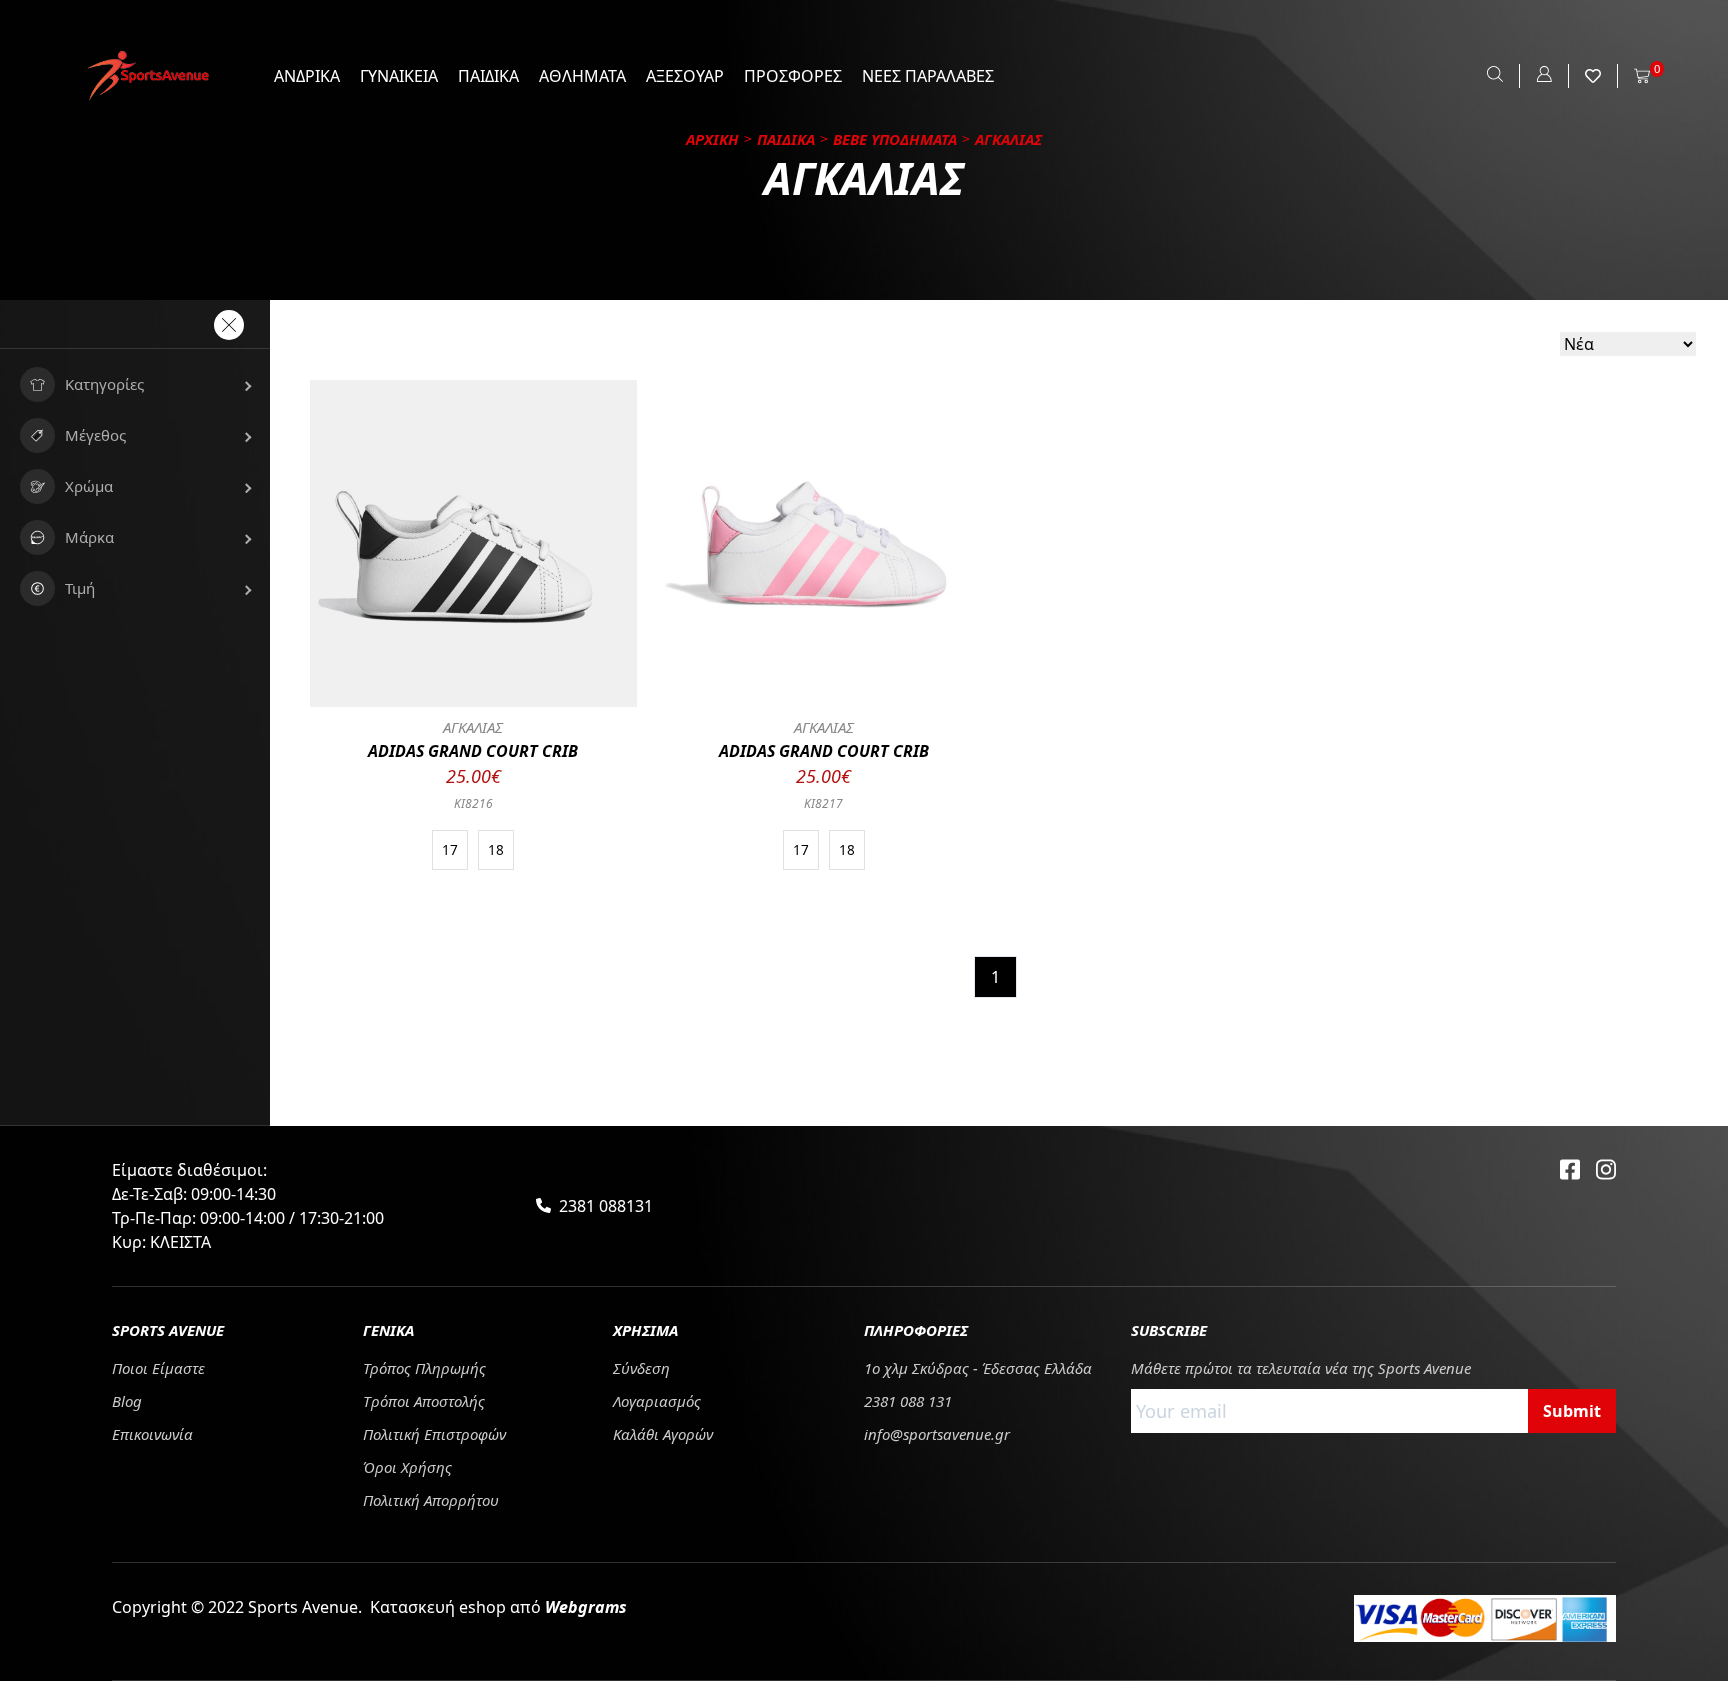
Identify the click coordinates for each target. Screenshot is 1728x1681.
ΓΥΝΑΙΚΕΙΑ (399, 76)
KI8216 (473, 803)
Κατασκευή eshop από (498, 1607)
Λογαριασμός (657, 1401)
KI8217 (823, 803)
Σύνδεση (641, 1368)
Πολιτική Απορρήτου (431, 1500)
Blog (127, 1401)
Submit (1572, 1411)
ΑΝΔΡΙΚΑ (307, 76)
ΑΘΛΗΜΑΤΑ (582, 76)
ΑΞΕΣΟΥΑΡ (685, 76)
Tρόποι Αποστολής (424, 1401)
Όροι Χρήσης (407, 1467)
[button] (135, 384)
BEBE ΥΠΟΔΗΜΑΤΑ (895, 139)
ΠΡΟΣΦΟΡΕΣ (793, 76)
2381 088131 (606, 1206)
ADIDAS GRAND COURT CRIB (473, 751)
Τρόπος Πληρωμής (424, 1368)
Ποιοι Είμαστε (158, 1368)
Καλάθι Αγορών (663, 1434)
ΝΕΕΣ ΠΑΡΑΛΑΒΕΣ (928, 76)
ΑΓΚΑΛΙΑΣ (473, 727)
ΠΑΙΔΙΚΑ (488, 76)
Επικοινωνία (152, 1434)
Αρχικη (712, 139)
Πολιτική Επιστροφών (434, 1434)
